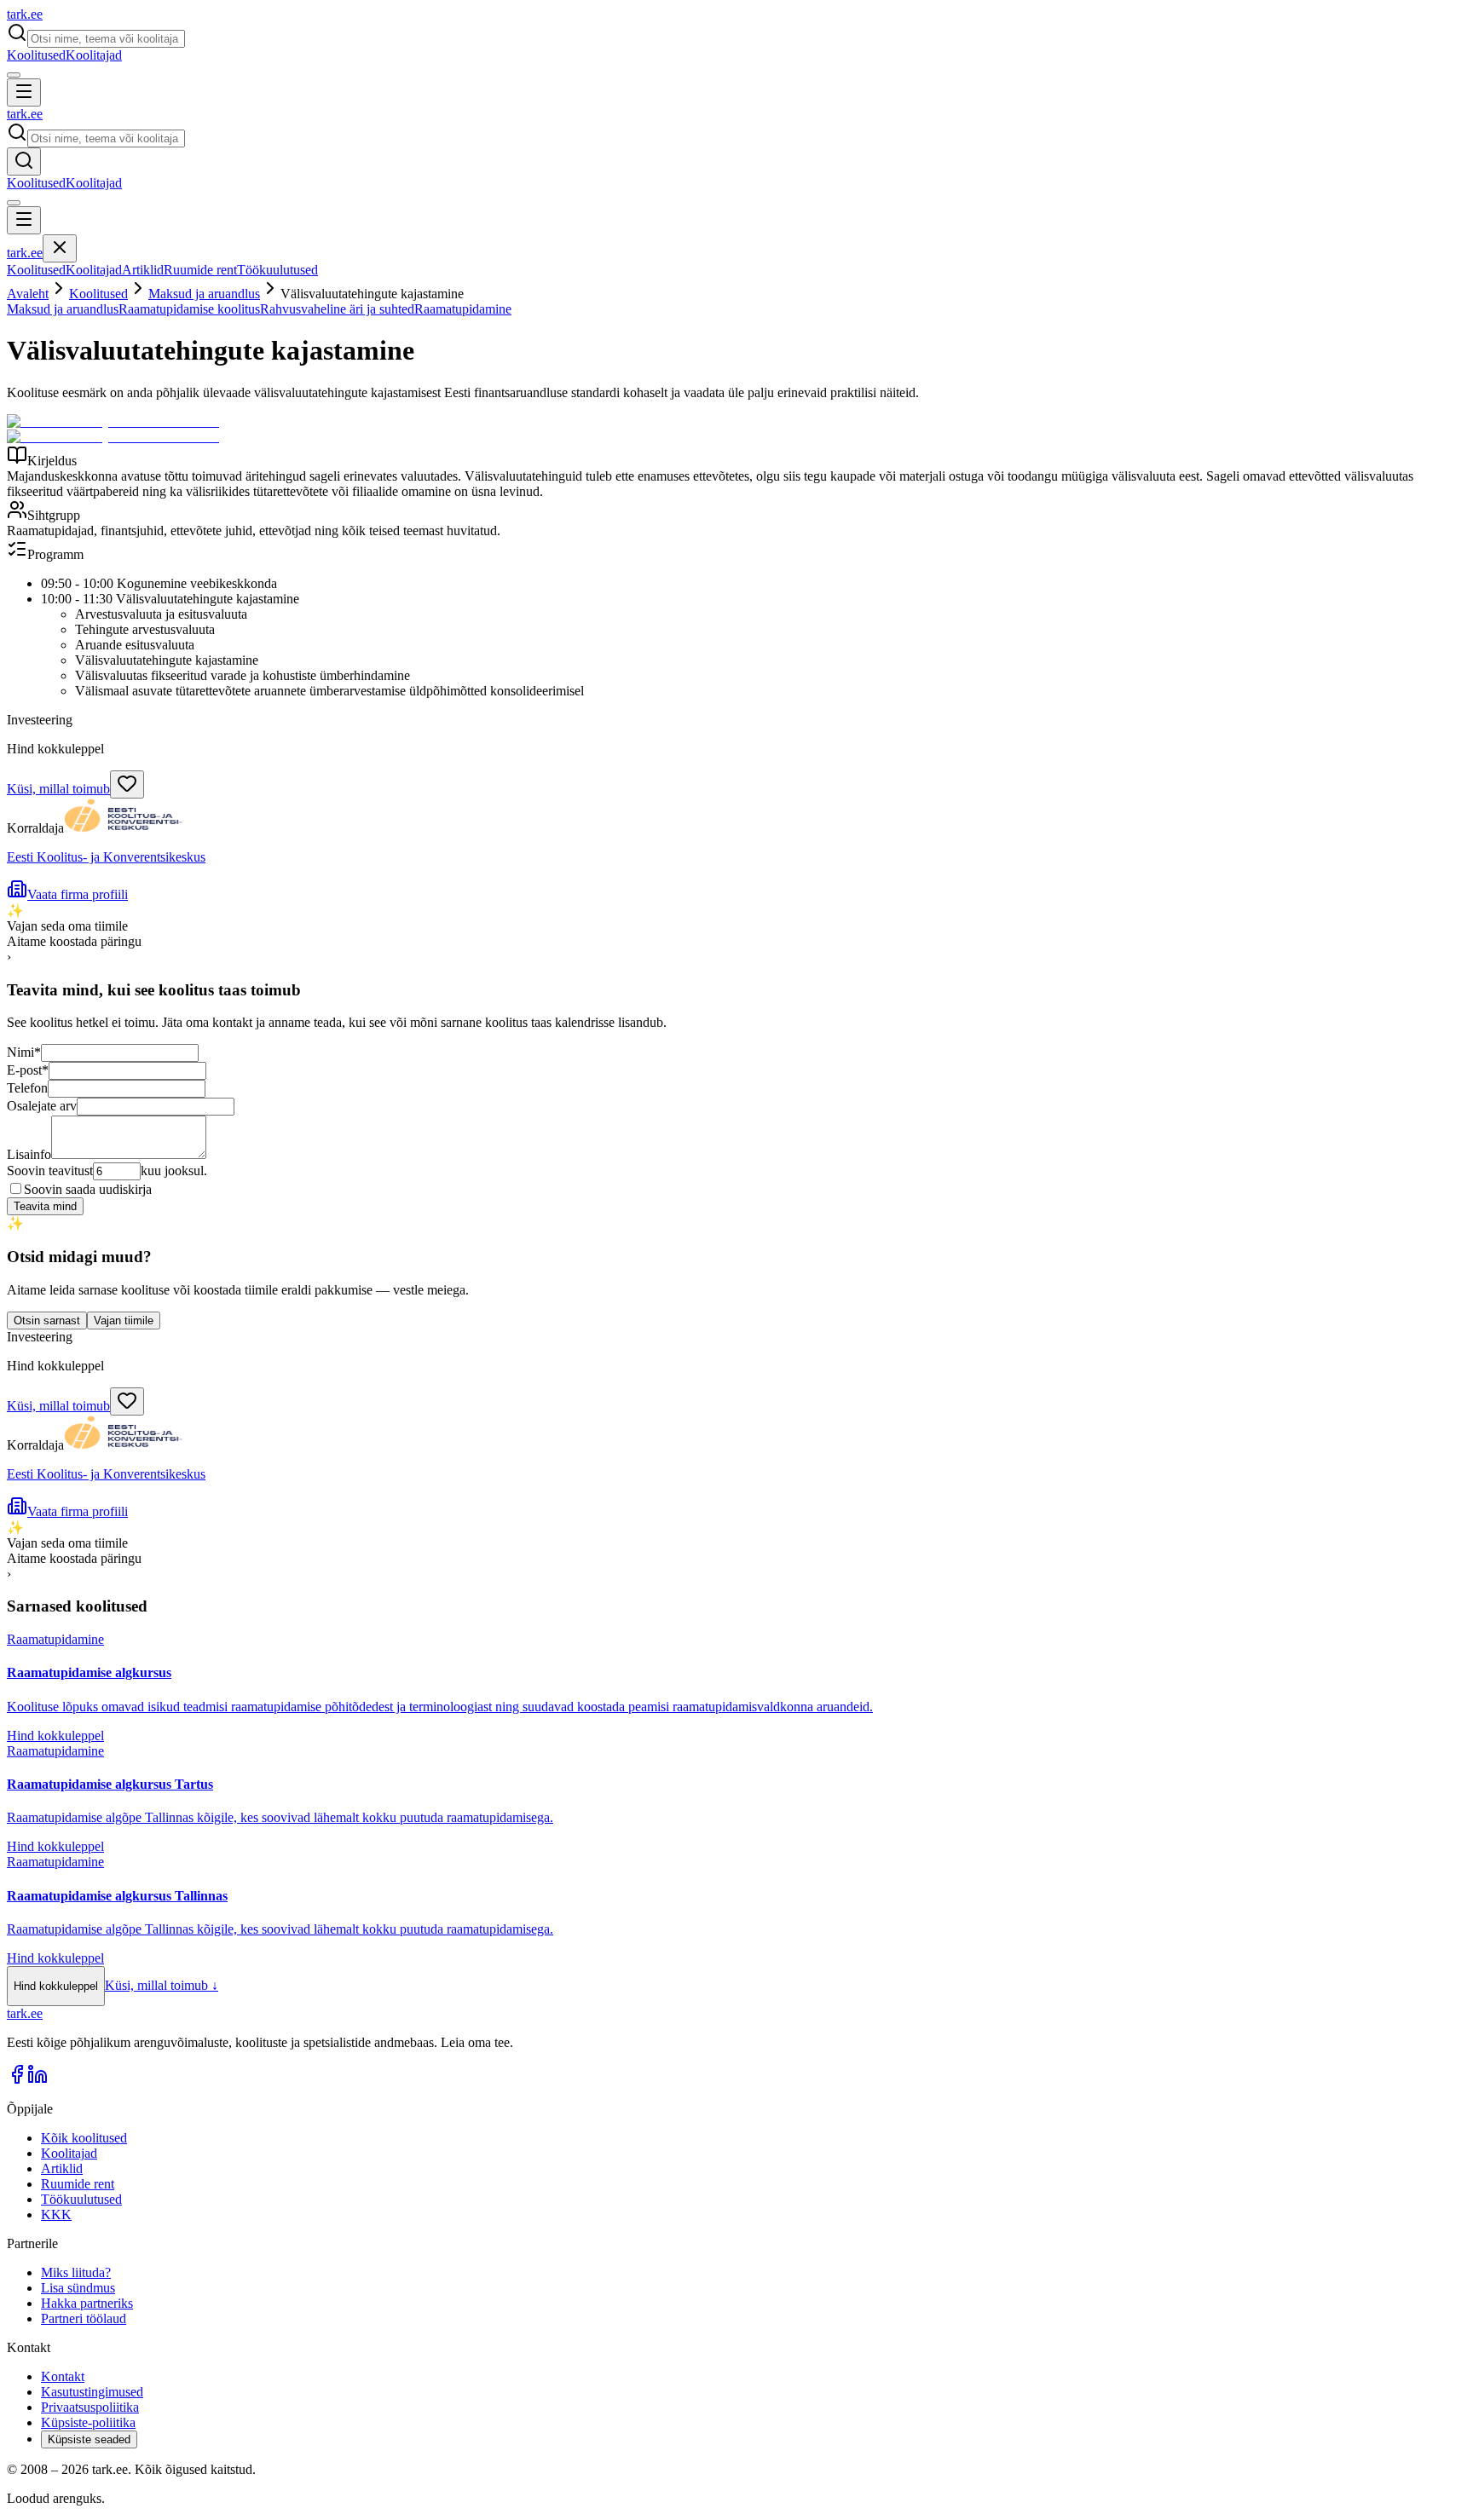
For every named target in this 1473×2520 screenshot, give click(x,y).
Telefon (27, 1088)
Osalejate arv (42, 1106)
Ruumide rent (200, 270)
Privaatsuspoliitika (90, 2407)
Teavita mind (45, 1206)
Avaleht (28, 294)
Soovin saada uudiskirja (88, 1189)
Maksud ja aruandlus (204, 294)
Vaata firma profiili (78, 894)
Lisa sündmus (78, 2288)
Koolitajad (94, 55)
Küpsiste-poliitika (88, 2422)
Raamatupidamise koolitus (189, 309)
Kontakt (63, 2376)
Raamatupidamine (463, 309)
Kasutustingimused (92, 2392)
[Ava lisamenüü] (14, 75)
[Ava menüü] (24, 92)
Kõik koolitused (84, 2138)
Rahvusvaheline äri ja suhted (337, 309)
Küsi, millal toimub (58, 789)
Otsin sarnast (47, 1321)
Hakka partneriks (87, 2303)
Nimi (24, 1052)
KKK (56, 2214)
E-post (28, 1070)
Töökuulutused (277, 270)
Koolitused (36, 55)
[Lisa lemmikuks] (127, 784)
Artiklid (143, 270)
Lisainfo (29, 1154)
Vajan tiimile (124, 1321)
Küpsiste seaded (89, 2439)
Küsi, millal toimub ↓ (162, 1985)
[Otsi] (24, 161)
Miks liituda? (76, 2272)
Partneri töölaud (84, 2318)
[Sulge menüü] (60, 248)
